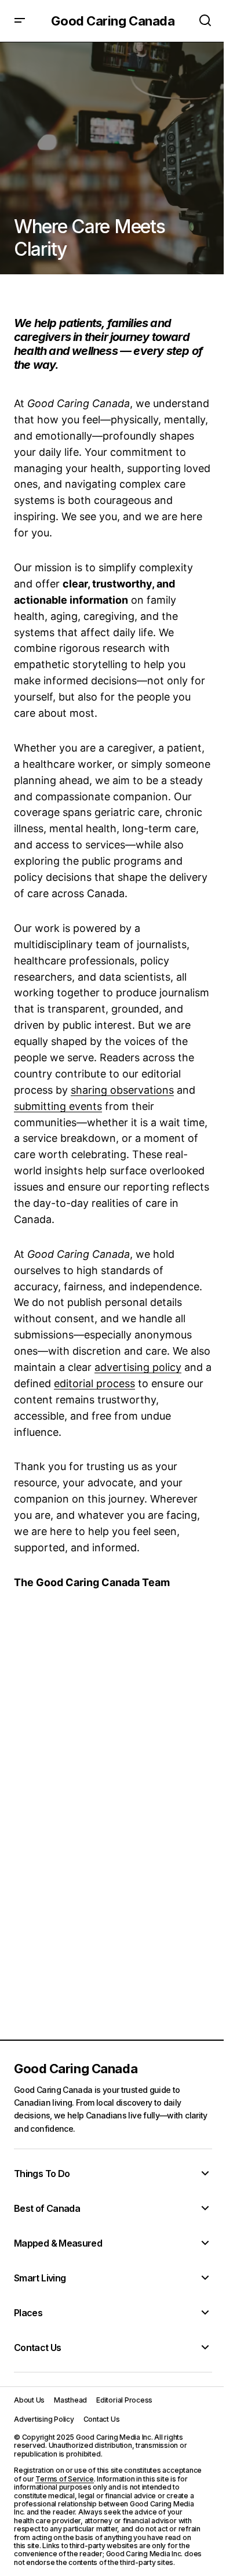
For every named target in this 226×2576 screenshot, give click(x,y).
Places (28, 2313)
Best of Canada (47, 2208)
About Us (29, 2400)
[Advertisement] (113, 1811)
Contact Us (38, 2348)
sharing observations (122, 1090)
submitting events (58, 1106)
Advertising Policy (44, 2419)
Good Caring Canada (113, 21)
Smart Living (40, 2278)
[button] (20, 21)
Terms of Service (64, 2479)
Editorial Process (124, 2400)
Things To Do (42, 2174)
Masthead (70, 2400)
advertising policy (138, 1367)
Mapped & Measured (58, 2243)
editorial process (94, 1383)
